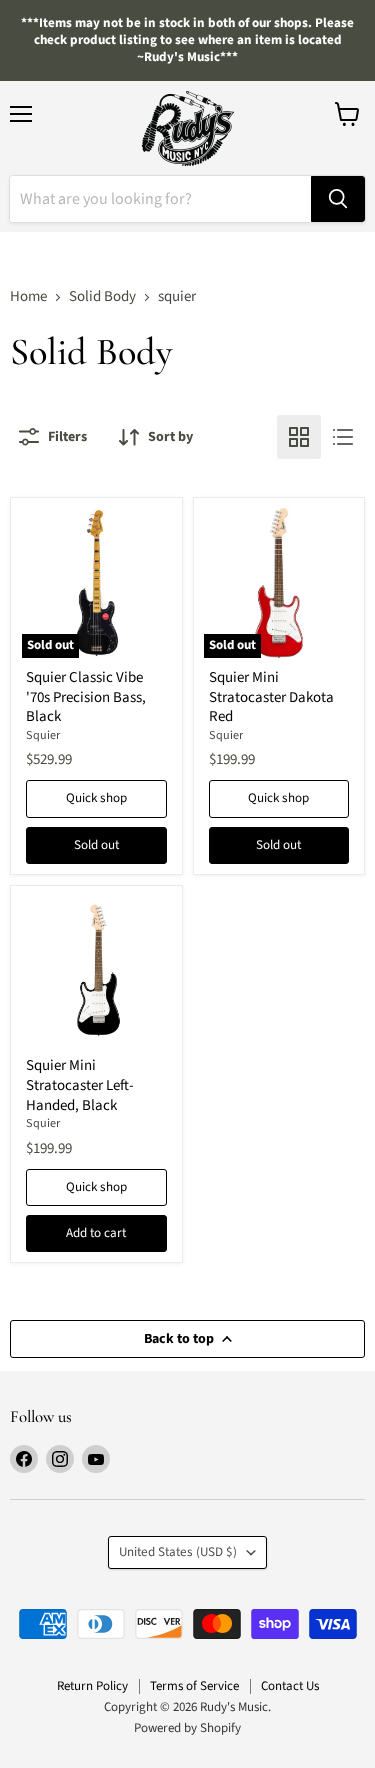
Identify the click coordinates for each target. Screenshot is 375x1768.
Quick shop (96, 798)
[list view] (343, 437)
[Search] (338, 199)
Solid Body (102, 296)
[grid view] (299, 437)
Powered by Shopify (187, 1728)
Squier (43, 735)
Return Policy (92, 1686)
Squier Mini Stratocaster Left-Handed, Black (80, 1085)
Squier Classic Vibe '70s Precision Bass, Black (86, 697)
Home (28, 296)
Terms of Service (194, 1686)
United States (178, 1552)
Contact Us (290, 1686)
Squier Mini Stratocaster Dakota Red (271, 697)
